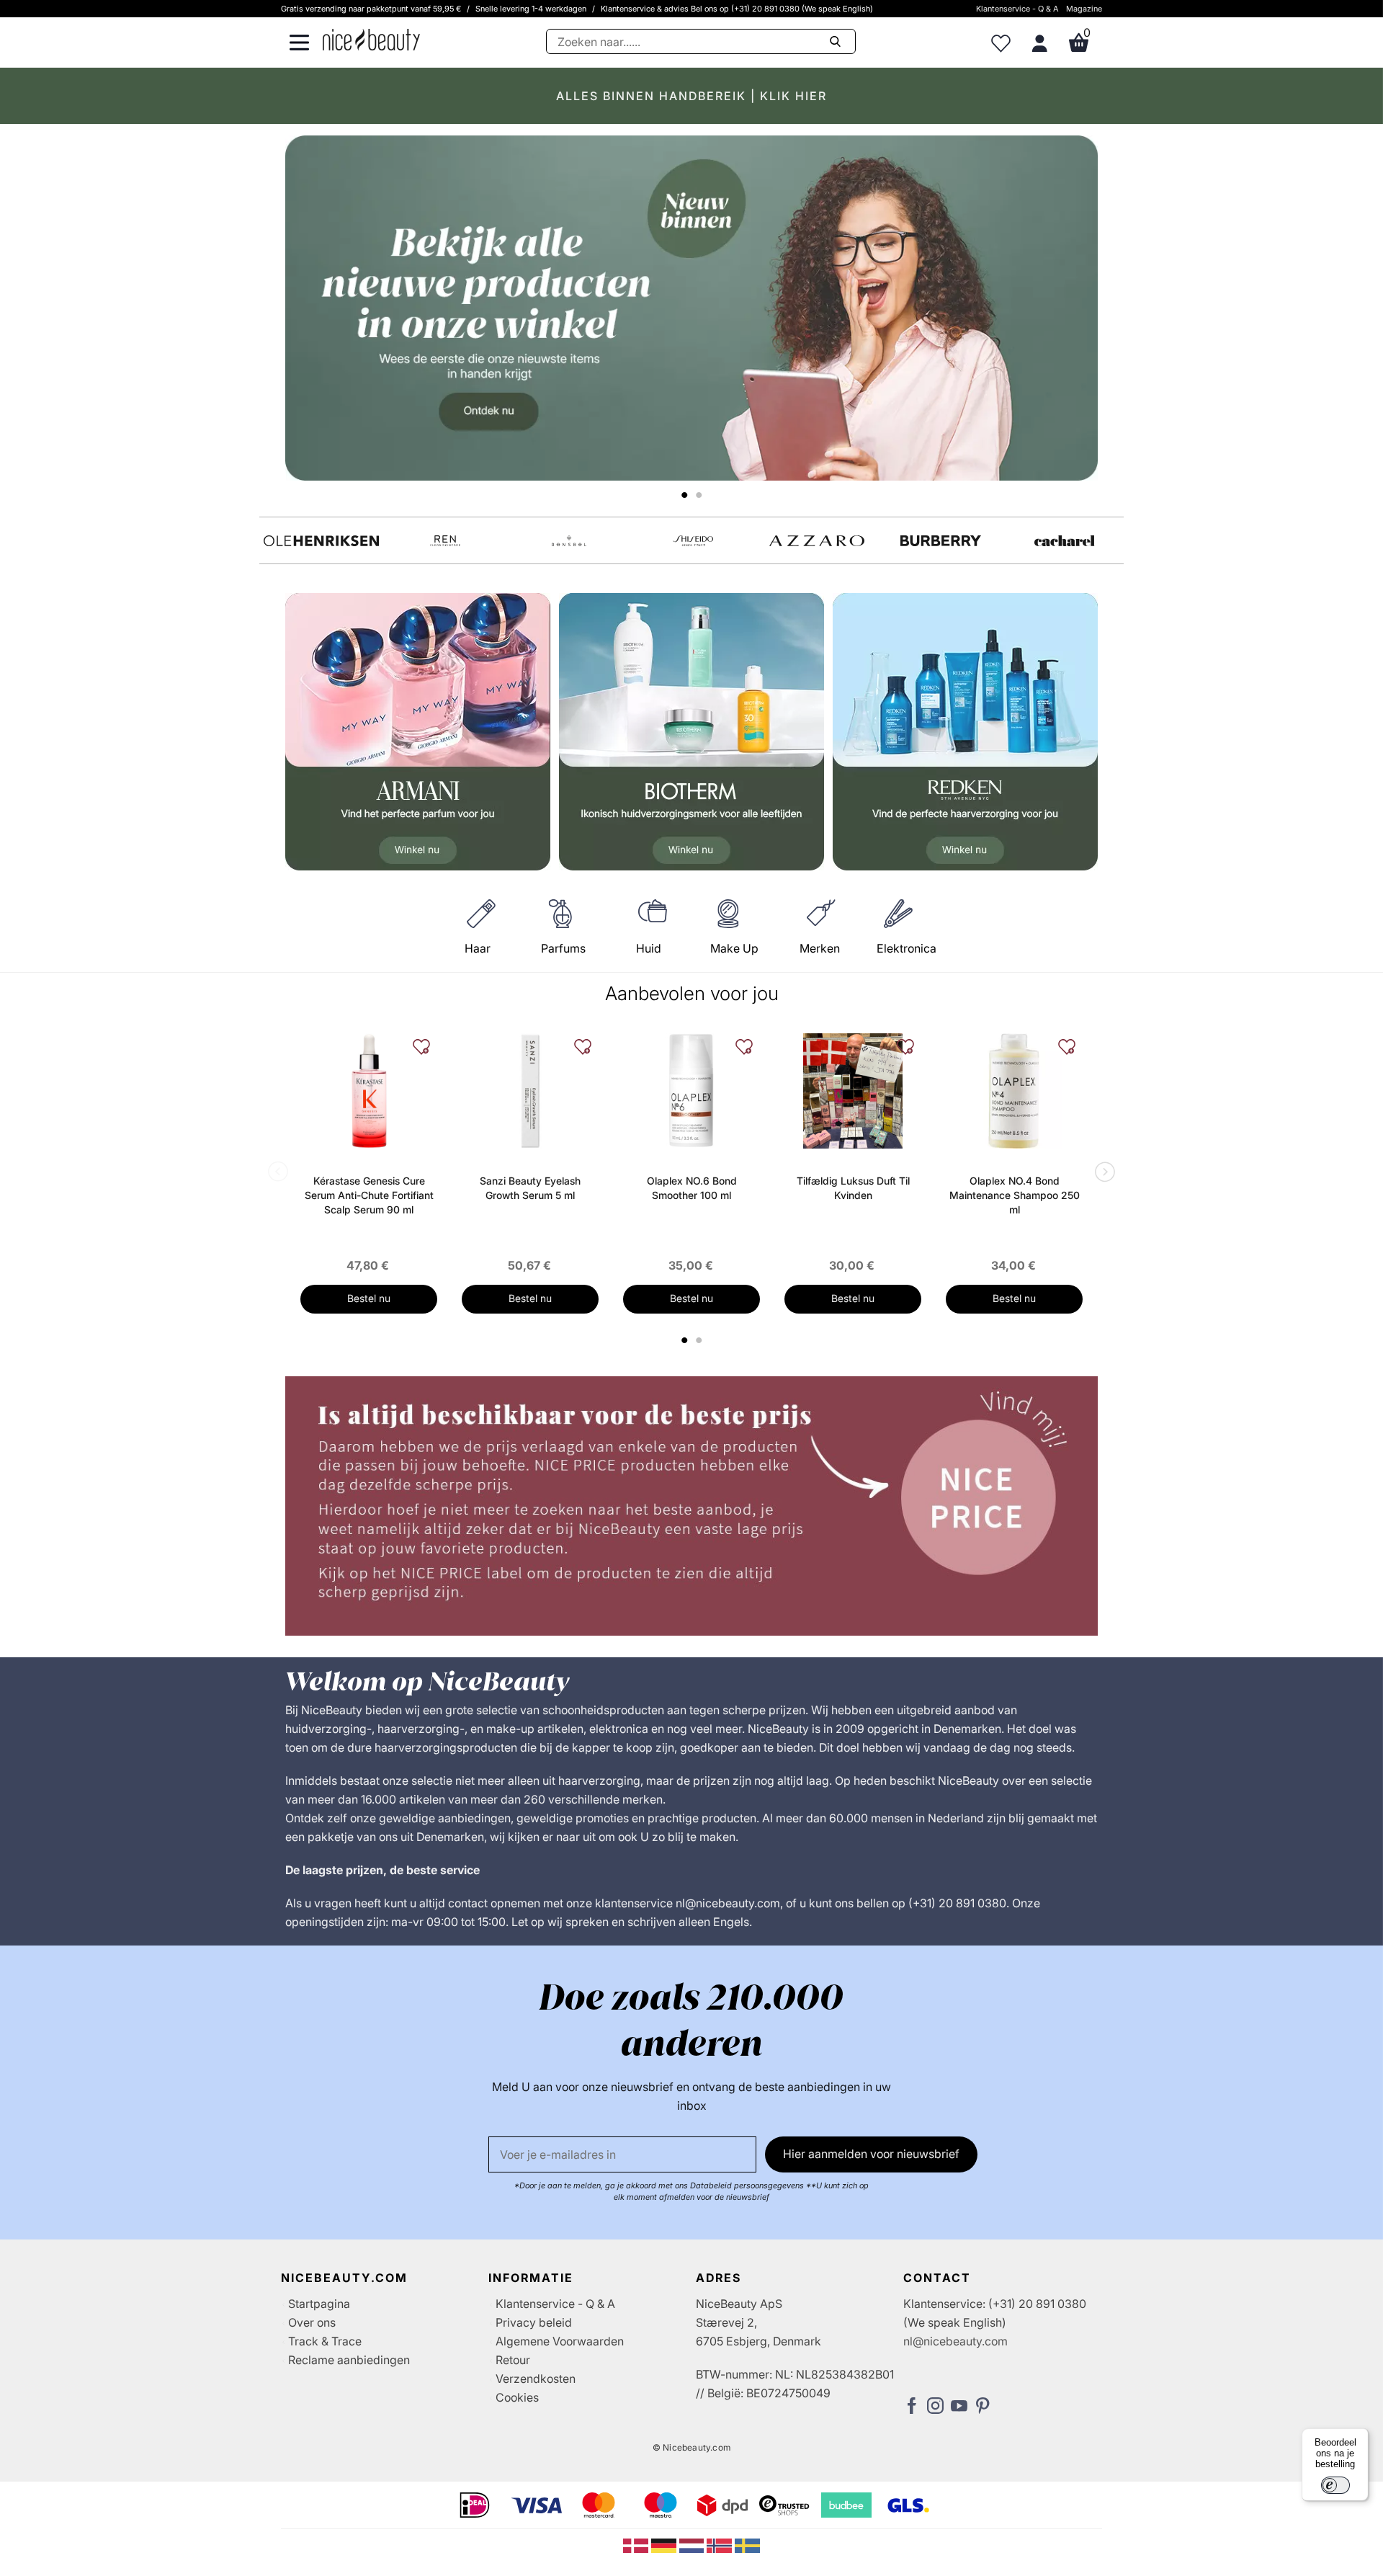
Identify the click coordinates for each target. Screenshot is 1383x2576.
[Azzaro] (817, 541)
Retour (513, 2360)
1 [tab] (685, 1340)
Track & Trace (325, 2341)
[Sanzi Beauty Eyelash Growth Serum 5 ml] (530, 1091)
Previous (281, 1173)
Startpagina (319, 2304)
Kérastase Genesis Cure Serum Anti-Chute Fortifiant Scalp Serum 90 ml (369, 1195)
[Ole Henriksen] (321, 541)
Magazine (1084, 9)
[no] (721, 2544)
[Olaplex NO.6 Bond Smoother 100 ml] (691, 1091)
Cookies (517, 2397)
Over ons (312, 2322)
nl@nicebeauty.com (955, 2341)
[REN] (445, 541)
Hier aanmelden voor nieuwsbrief (871, 2154)
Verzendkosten (536, 2379)
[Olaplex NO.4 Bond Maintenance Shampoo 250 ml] (1014, 1091)
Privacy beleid (534, 2322)
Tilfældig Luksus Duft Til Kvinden (853, 1188)
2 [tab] (701, 1340)
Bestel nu (369, 1298)
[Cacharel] (1065, 541)
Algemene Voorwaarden (560, 2341)
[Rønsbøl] (569, 541)
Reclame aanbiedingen (349, 2360)
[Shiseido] (693, 541)
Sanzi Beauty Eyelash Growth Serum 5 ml (530, 1188)
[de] (665, 2544)
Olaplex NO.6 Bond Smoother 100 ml (692, 1188)
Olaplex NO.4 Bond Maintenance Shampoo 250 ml (1015, 1195)
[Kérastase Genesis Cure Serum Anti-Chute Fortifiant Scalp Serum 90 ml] (369, 1091)
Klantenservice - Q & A (1017, 9)
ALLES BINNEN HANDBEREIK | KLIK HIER (691, 96)
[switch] (1335, 2485)
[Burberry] (941, 541)
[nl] (693, 2544)
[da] (637, 2544)
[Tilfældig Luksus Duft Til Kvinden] (853, 1091)
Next (1102, 1173)
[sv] (747, 2544)
